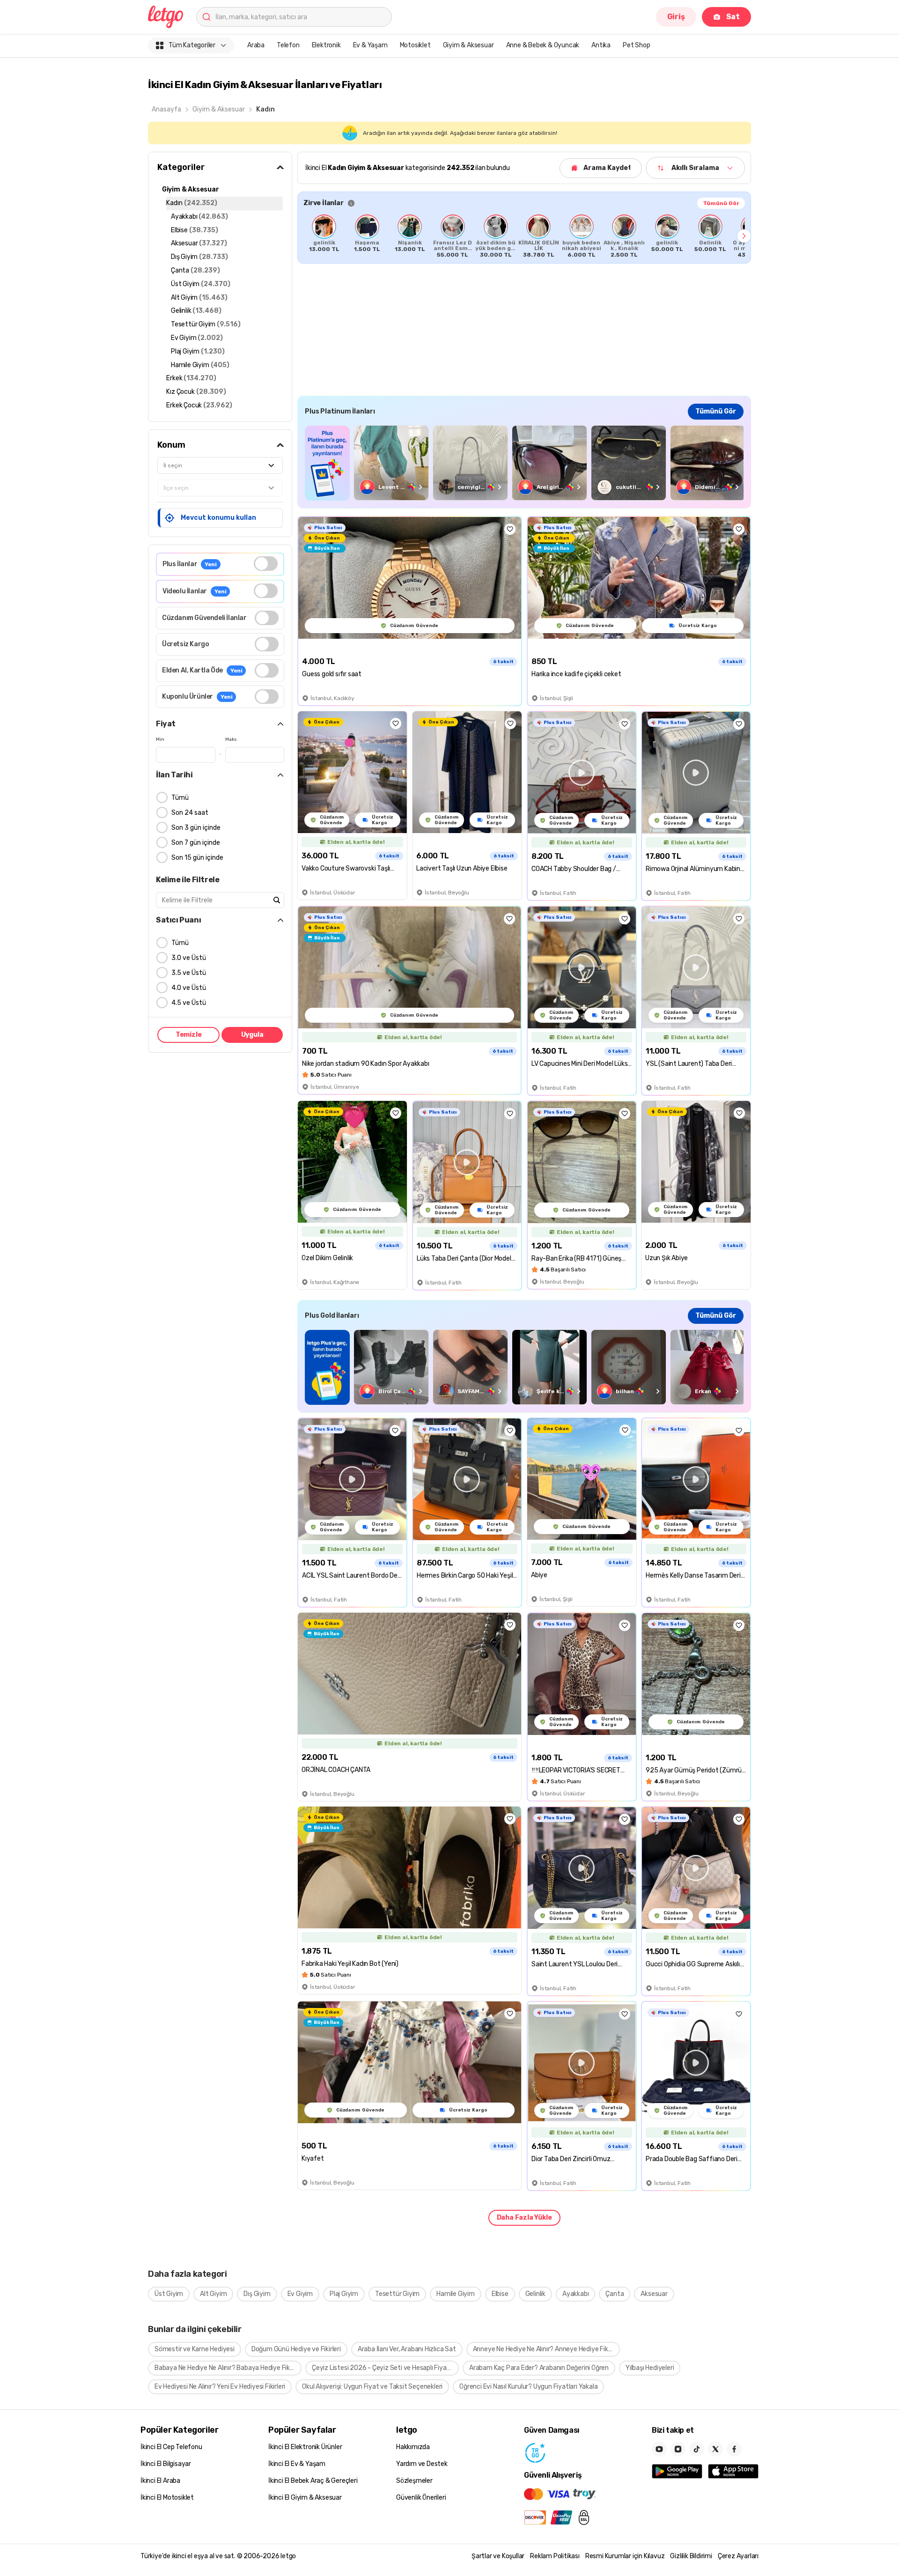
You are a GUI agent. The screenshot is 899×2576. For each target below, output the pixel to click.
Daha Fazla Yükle (524, 2218)
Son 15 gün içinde (197, 858)
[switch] (266, 564)
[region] (524, 236)
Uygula (252, 1035)
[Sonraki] (744, 236)
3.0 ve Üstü (189, 958)
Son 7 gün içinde (196, 843)
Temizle (189, 1035)
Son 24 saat (190, 813)
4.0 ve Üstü (189, 988)
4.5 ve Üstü (189, 1003)
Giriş (676, 17)
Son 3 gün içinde (196, 828)
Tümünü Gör (721, 203)
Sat (733, 17)
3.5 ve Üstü (189, 973)
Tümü (180, 798)
